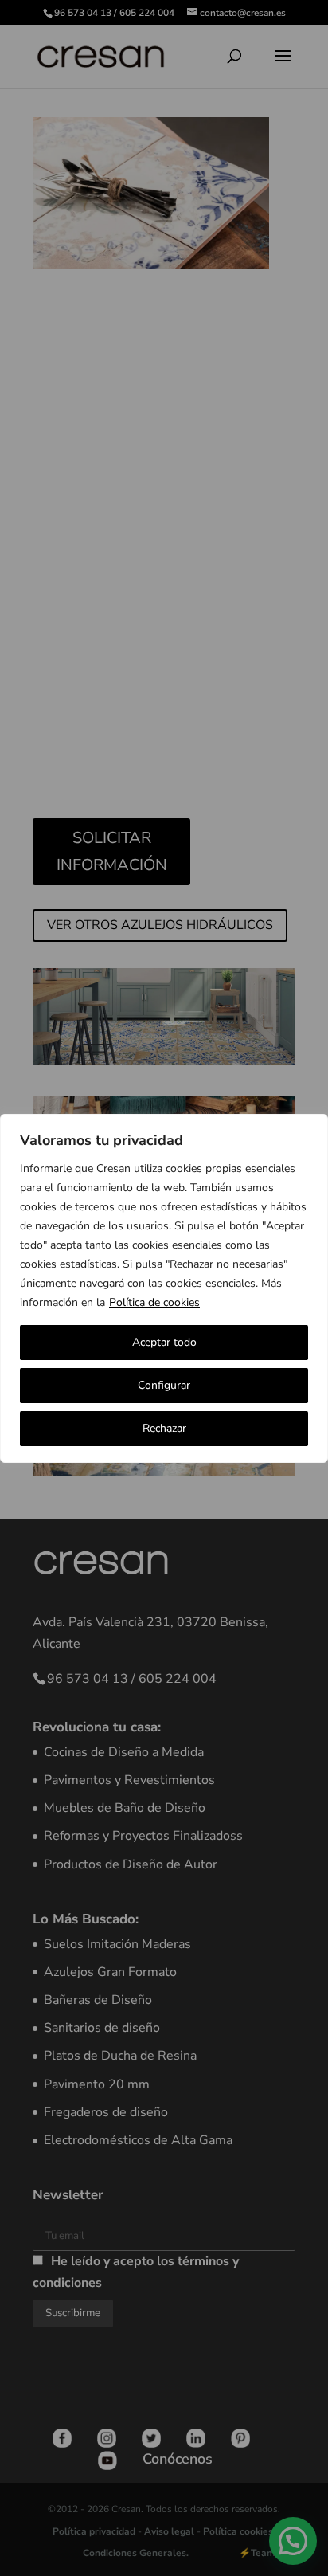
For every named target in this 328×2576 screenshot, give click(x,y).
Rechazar (164, 1428)
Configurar (164, 1385)
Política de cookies (154, 1302)
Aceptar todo (164, 1342)
